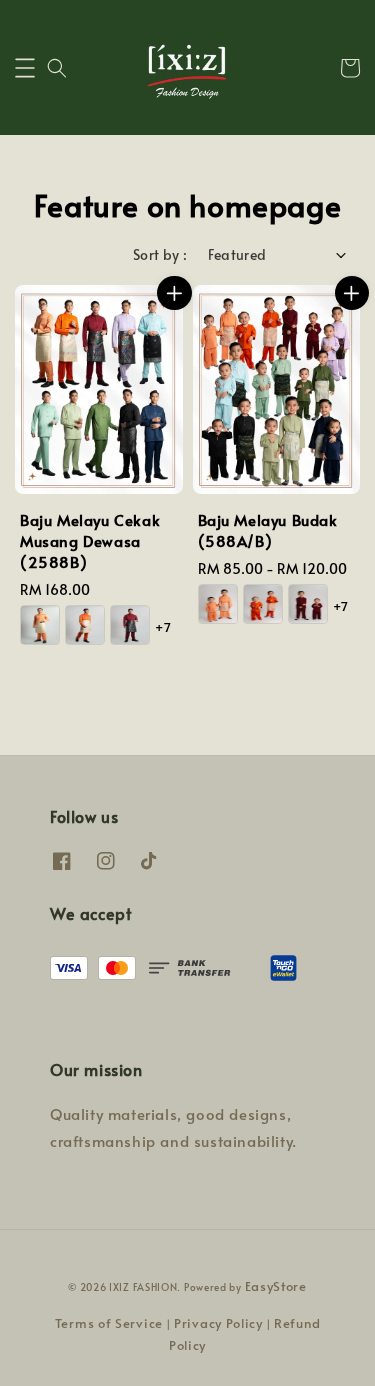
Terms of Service (109, 1323)
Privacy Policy (218, 1323)
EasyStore (276, 1286)
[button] (25, 68)
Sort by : (160, 254)
